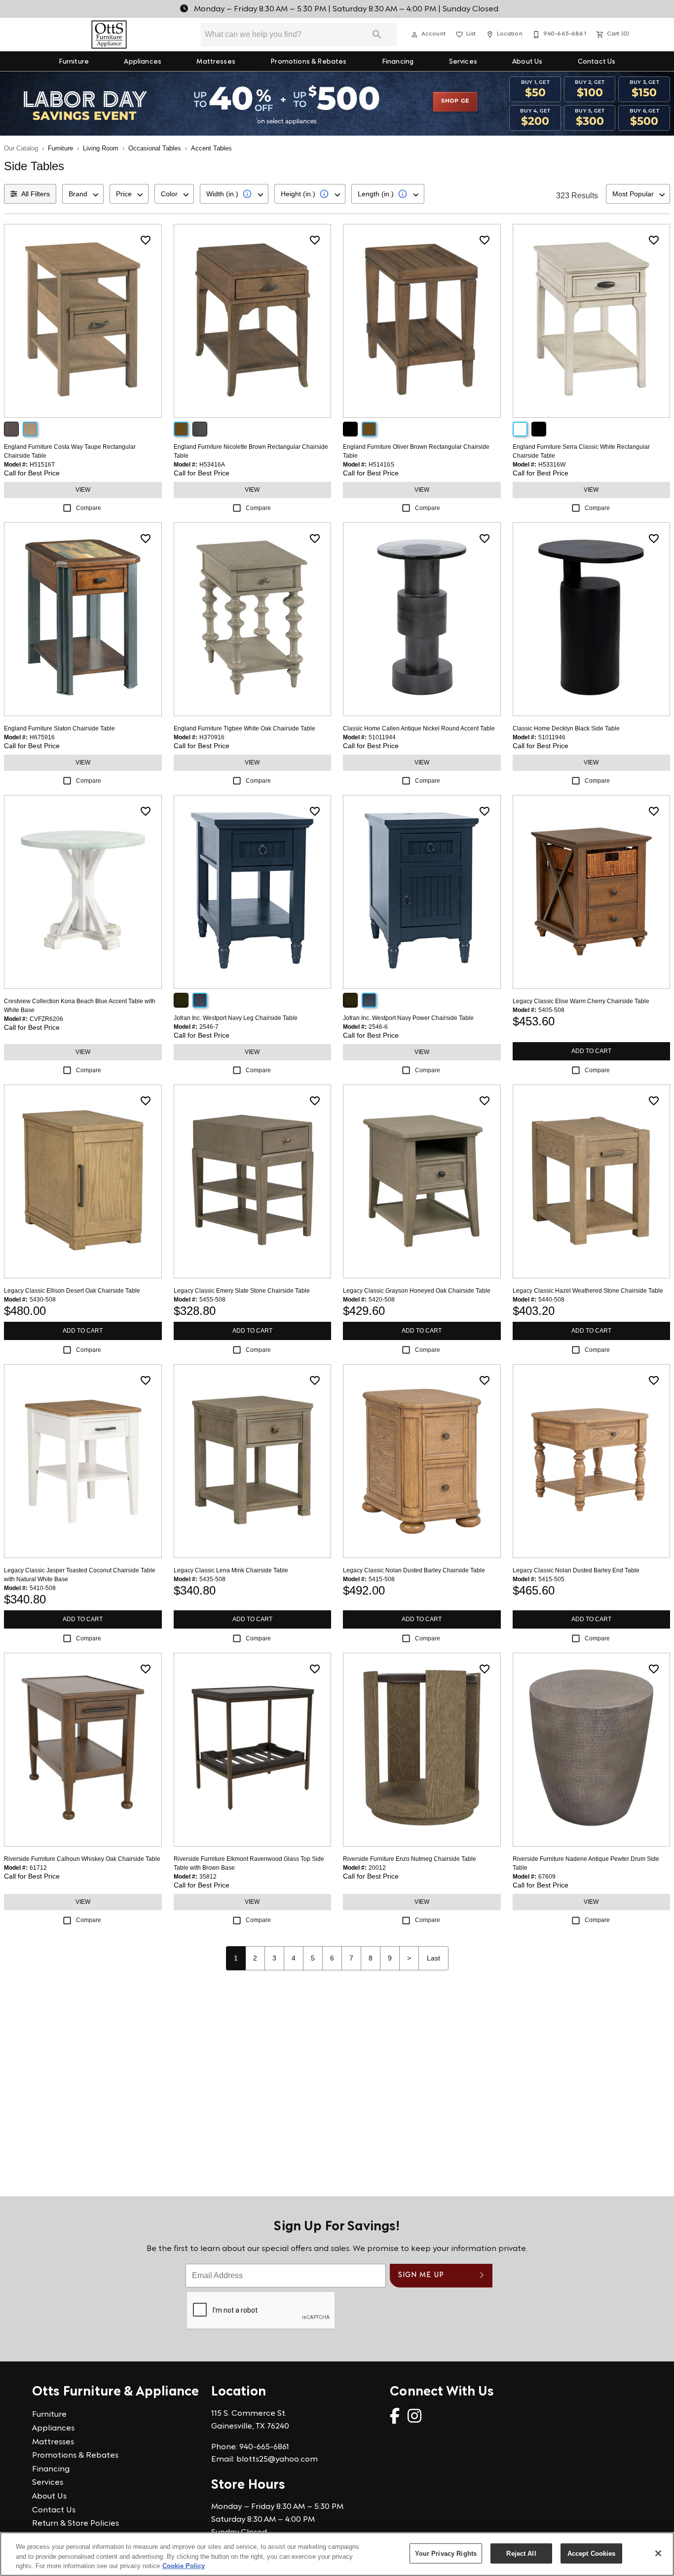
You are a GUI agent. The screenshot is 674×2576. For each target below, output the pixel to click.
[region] (337, 2554)
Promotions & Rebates (308, 62)
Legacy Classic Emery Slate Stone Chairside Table (242, 1291)
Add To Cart (591, 1051)
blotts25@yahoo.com (277, 2460)
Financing (398, 62)
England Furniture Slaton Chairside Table (59, 728)
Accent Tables (211, 148)
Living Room (101, 148)
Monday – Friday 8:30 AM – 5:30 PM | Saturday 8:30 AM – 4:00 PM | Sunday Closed (345, 9)
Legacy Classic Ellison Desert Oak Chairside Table (72, 1291)
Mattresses (216, 62)
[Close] (658, 2553)
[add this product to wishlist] (146, 240)
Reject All (521, 2553)
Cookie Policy (184, 2566)
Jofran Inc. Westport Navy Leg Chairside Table (236, 1018)
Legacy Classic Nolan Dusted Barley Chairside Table (414, 1570)
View (83, 490)
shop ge (455, 101)
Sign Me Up (421, 2275)
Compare (89, 508)
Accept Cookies (592, 2553)
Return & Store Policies (75, 2524)
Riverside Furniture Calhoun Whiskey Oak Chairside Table (82, 1859)
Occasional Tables (155, 148)
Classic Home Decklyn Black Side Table (566, 728)
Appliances (143, 62)
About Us (527, 62)
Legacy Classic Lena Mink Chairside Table (231, 1570)
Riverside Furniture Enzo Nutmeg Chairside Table (410, 1859)
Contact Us (597, 62)
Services (463, 62)
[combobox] (83, 194)
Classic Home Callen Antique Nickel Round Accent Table (419, 728)
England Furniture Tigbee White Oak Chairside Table (244, 728)
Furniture (74, 62)
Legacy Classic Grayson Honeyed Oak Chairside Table (417, 1291)
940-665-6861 (264, 2447)
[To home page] (109, 35)
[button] (414, 35)
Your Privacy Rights (446, 2553)
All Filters (36, 194)
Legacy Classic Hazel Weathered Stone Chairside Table (588, 1291)
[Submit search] (377, 35)
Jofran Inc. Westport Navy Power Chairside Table (408, 1018)
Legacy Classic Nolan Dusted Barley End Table (576, 1570)
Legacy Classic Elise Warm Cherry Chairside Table (581, 1001)
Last (433, 1958)
